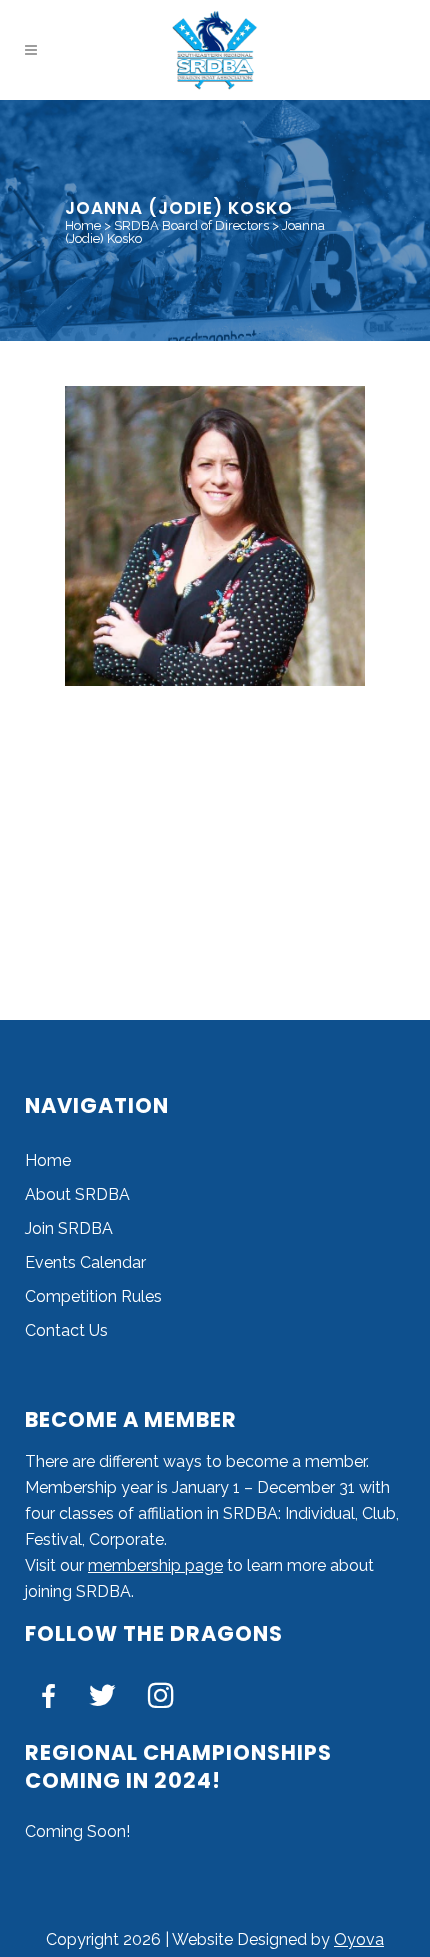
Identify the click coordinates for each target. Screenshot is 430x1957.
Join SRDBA (69, 1228)
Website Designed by (253, 1939)
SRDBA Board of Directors (191, 225)
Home (83, 225)
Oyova (359, 1939)
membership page (155, 1565)
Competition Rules (93, 1296)
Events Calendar (85, 1262)
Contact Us (66, 1330)
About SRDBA (77, 1194)
